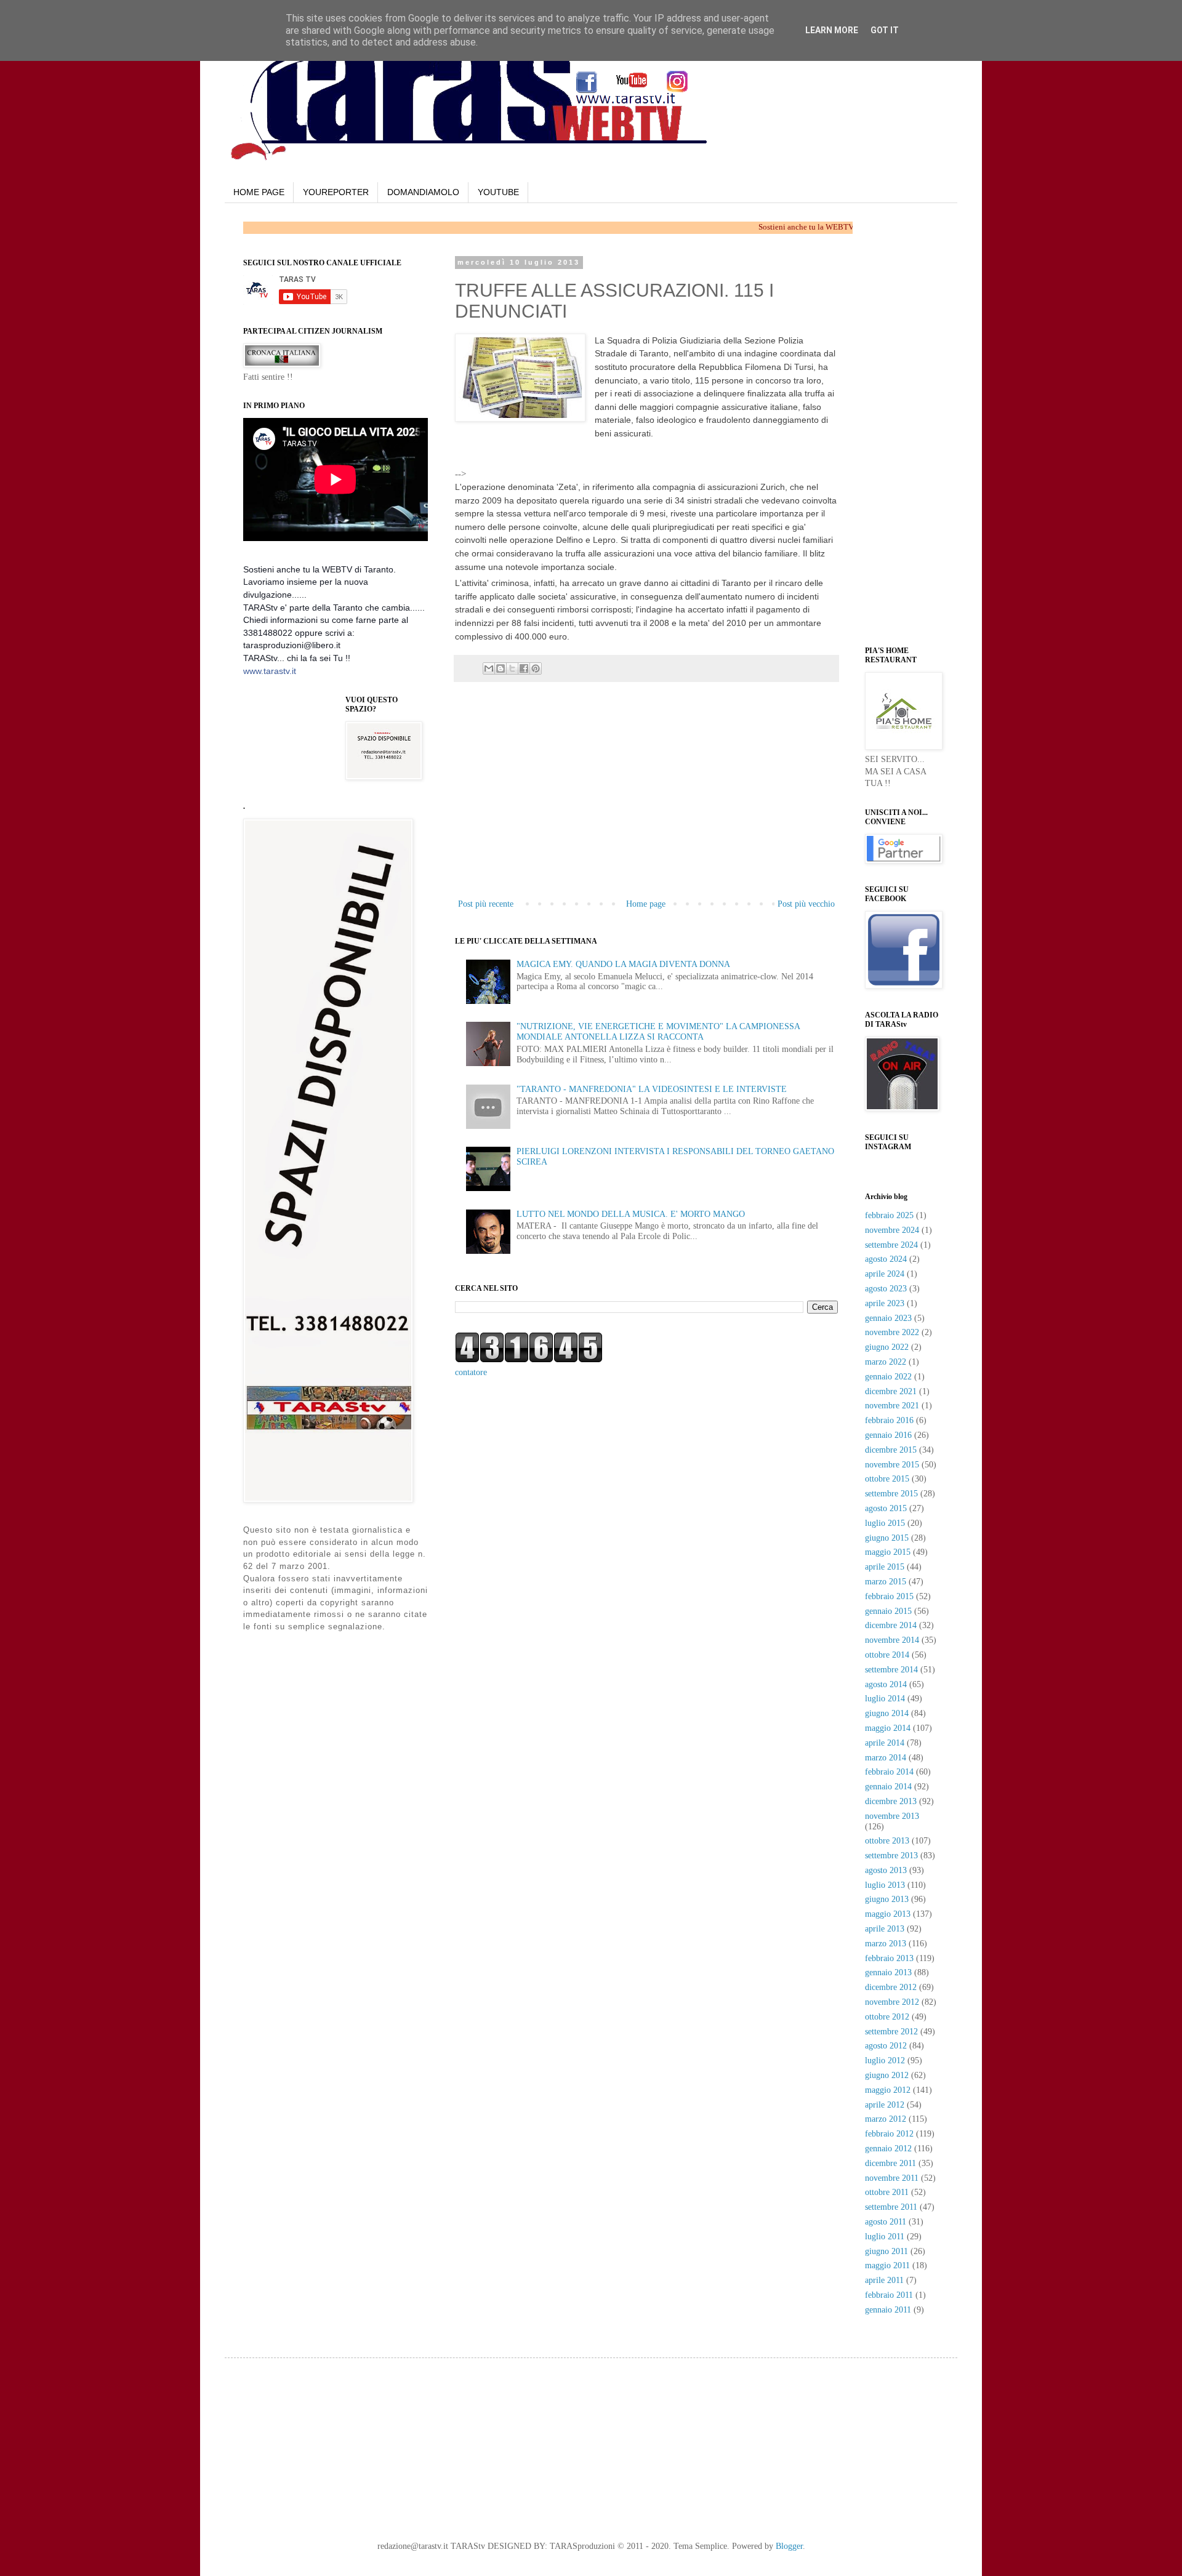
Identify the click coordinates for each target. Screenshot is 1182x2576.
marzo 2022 (886, 1362)
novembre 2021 (892, 1406)
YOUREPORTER (336, 192)
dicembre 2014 (891, 1625)
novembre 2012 (892, 2002)
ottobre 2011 (887, 2192)
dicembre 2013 (891, 1801)
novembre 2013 (892, 1816)
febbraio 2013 (889, 1958)
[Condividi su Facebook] (524, 668)
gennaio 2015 (888, 1611)
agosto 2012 (886, 2046)
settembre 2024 (891, 1245)
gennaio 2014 (888, 1787)
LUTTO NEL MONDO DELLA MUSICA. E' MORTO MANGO (631, 1214)
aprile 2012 (885, 2105)
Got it (885, 30)
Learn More (832, 30)
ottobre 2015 (887, 1479)
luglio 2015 (885, 1523)
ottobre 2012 (887, 2017)
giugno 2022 (887, 1347)
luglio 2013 (885, 1885)
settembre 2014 (891, 1670)
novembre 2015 (892, 1465)
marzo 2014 (886, 1758)
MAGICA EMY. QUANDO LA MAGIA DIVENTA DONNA (623, 964)
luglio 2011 (885, 2237)
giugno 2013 (887, 1899)
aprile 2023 (885, 1303)
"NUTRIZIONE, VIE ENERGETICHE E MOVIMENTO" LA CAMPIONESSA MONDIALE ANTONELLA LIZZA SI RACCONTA (658, 1032)
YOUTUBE (498, 192)
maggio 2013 (888, 1914)
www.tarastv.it (270, 671)
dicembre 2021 (891, 1391)
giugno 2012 (887, 2075)
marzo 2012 (886, 2119)
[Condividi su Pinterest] (536, 668)
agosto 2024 (886, 1259)
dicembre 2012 (891, 1987)
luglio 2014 (885, 1699)
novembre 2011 (892, 2178)
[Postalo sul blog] (501, 668)
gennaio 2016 (888, 1435)
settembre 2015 (891, 1494)
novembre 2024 (892, 1230)
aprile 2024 (885, 1274)
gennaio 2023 (888, 1318)
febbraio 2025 (889, 1215)
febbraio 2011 (889, 2295)
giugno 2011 (886, 2251)
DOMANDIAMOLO (423, 192)
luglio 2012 (885, 2060)
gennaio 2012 (888, 2149)
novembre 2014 (892, 1640)
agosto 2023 (886, 1289)
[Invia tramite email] (489, 668)
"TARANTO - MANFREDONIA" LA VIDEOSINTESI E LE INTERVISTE (652, 1089)
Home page (646, 904)
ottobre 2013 (887, 1841)
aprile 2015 (885, 1567)
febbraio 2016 (889, 1420)
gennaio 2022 (888, 1377)
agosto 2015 (886, 1508)
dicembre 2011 (891, 2163)
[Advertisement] (613, 459)
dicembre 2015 (891, 1450)
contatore (471, 1372)
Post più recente (486, 904)
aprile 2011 (884, 2280)
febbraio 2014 (889, 1772)
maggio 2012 (888, 2090)
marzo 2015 (886, 1582)
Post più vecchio (806, 904)
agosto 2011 (886, 2222)
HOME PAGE (259, 192)
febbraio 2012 (889, 2134)
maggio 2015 (888, 1552)
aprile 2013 (885, 1929)
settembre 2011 (891, 2207)
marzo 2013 (886, 1944)
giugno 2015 (887, 1538)
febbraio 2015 (889, 1596)
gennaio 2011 (888, 2310)
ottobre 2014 (887, 1655)
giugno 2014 (887, 1713)
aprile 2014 (885, 1743)
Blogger (789, 2546)
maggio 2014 (888, 1728)
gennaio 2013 (888, 1972)
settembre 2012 (891, 2032)
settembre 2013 (891, 1856)
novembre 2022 (892, 1332)
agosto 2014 (886, 1684)
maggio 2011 (887, 2265)
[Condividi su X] (512, 668)
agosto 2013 (886, 1870)
